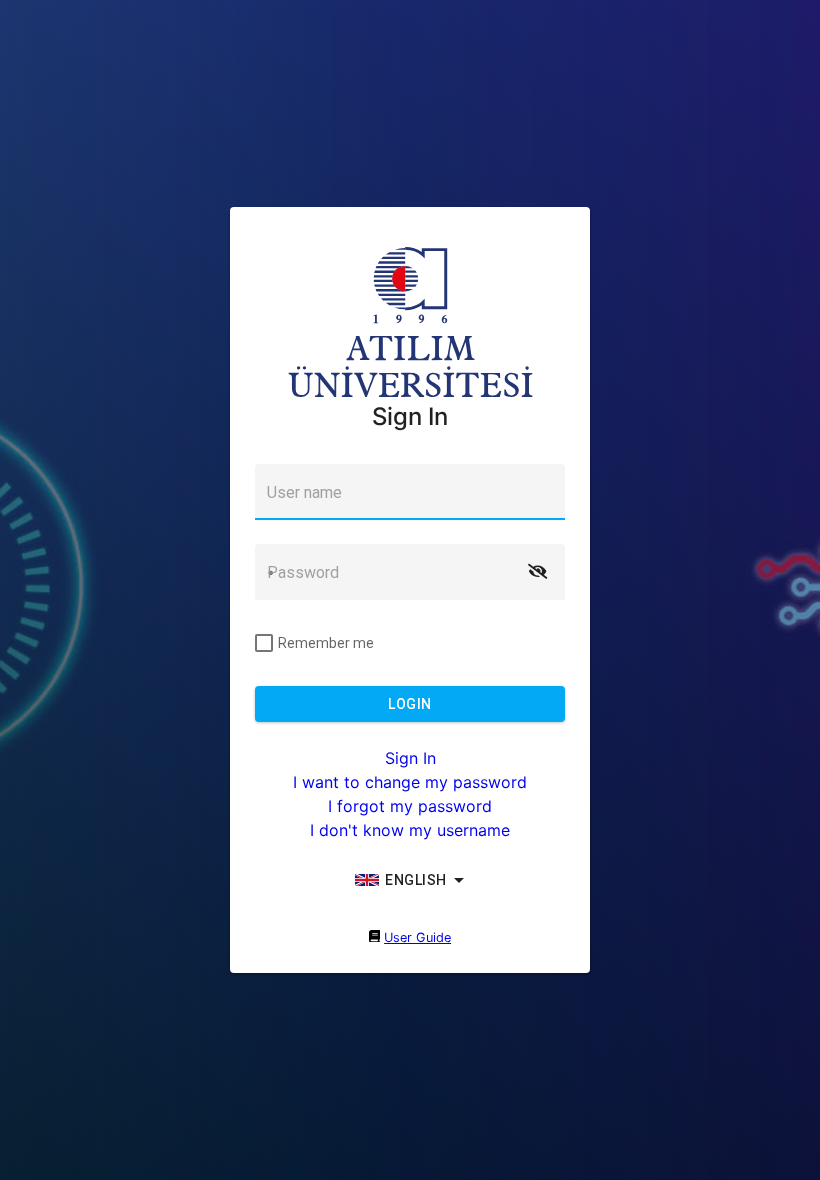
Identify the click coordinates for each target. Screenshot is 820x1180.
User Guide (417, 937)
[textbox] (410, 492)
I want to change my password (410, 782)
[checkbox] (314, 643)
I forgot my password (410, 806)
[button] (537, 572)
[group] (410, 880)
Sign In (410, 758)
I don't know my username (410, 830)
